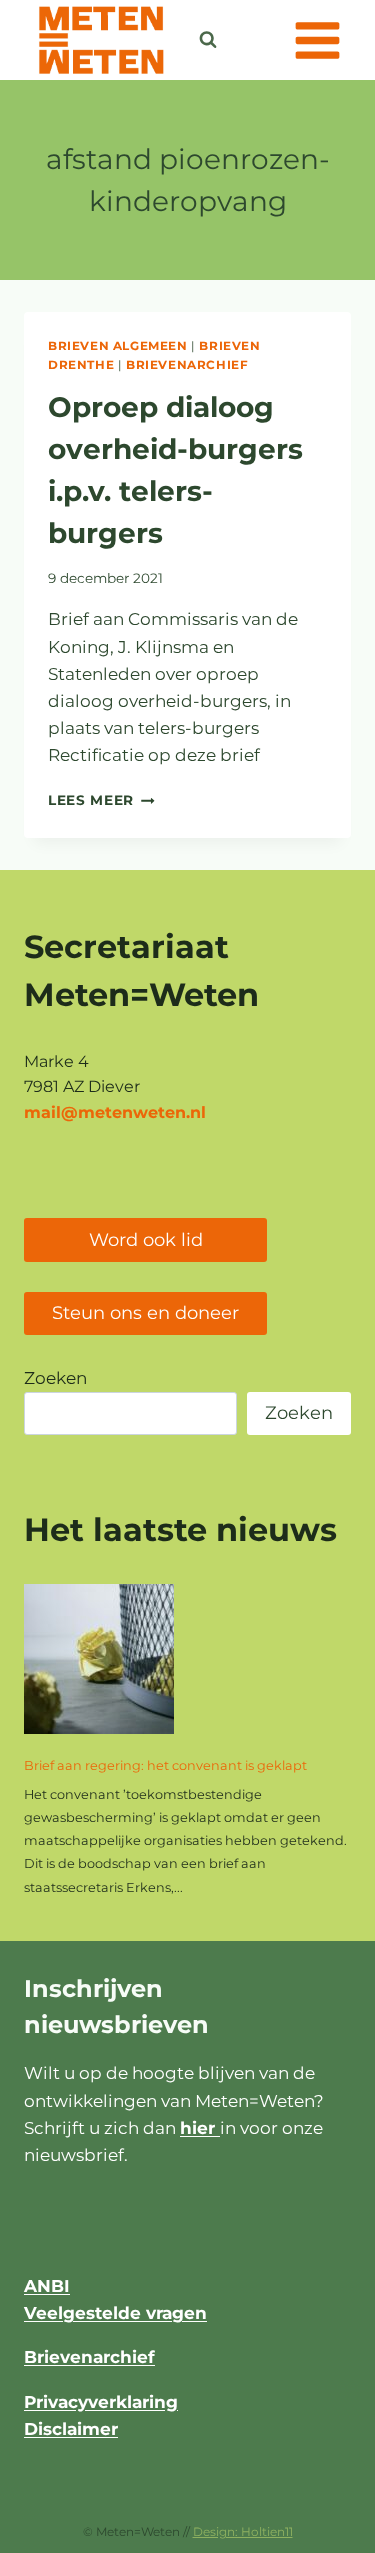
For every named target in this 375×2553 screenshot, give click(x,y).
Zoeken (55, 1378)
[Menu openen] (317, 40)
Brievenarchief (187, 364)
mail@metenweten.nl (115, 1112)
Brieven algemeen (118, 345)
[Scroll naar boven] (309, 2527)
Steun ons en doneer (145, 1313)
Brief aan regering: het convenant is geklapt (165, 1765)
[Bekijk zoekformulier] (208, 40)
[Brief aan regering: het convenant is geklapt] (99, 1659)
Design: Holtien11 (243, 2531)
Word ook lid (146, 1240)
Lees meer (101, 800)
